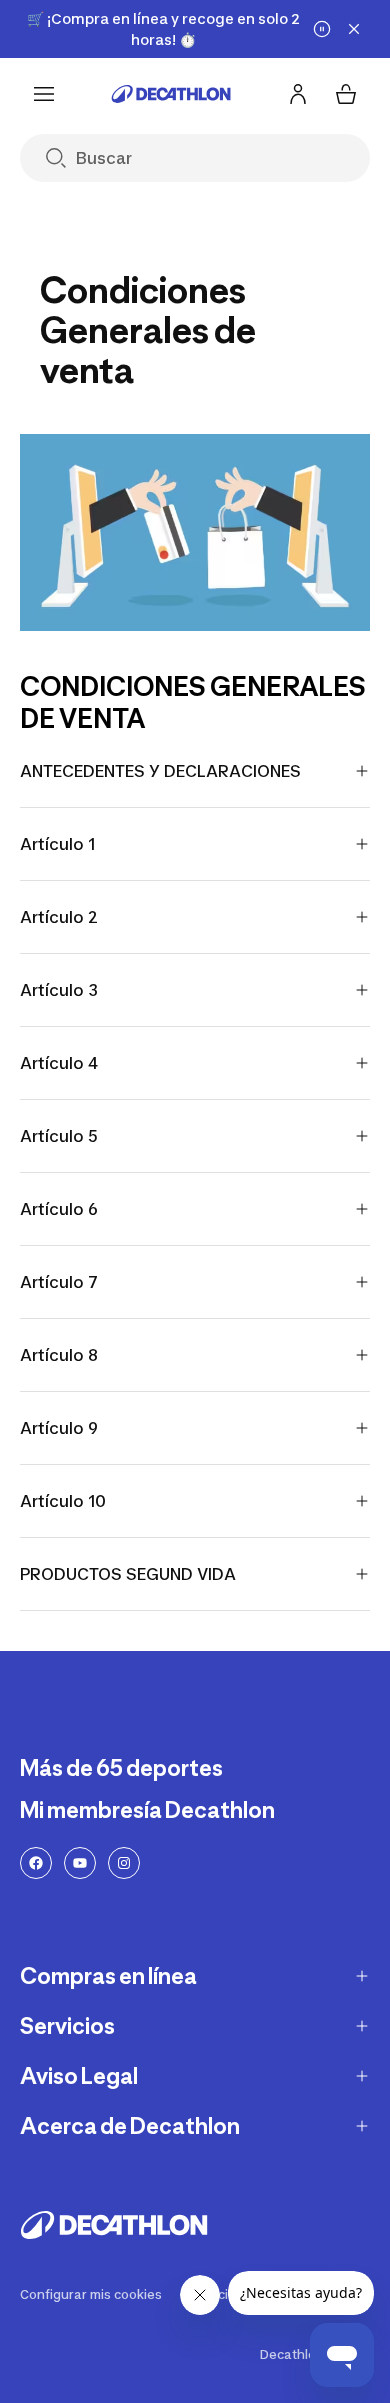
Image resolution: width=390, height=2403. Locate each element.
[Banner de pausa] (322, 29)
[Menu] (44, 94)
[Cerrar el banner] (354, 29)
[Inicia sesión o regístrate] (298, 94)
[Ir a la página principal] (171, 94)
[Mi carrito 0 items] (346, 94)
